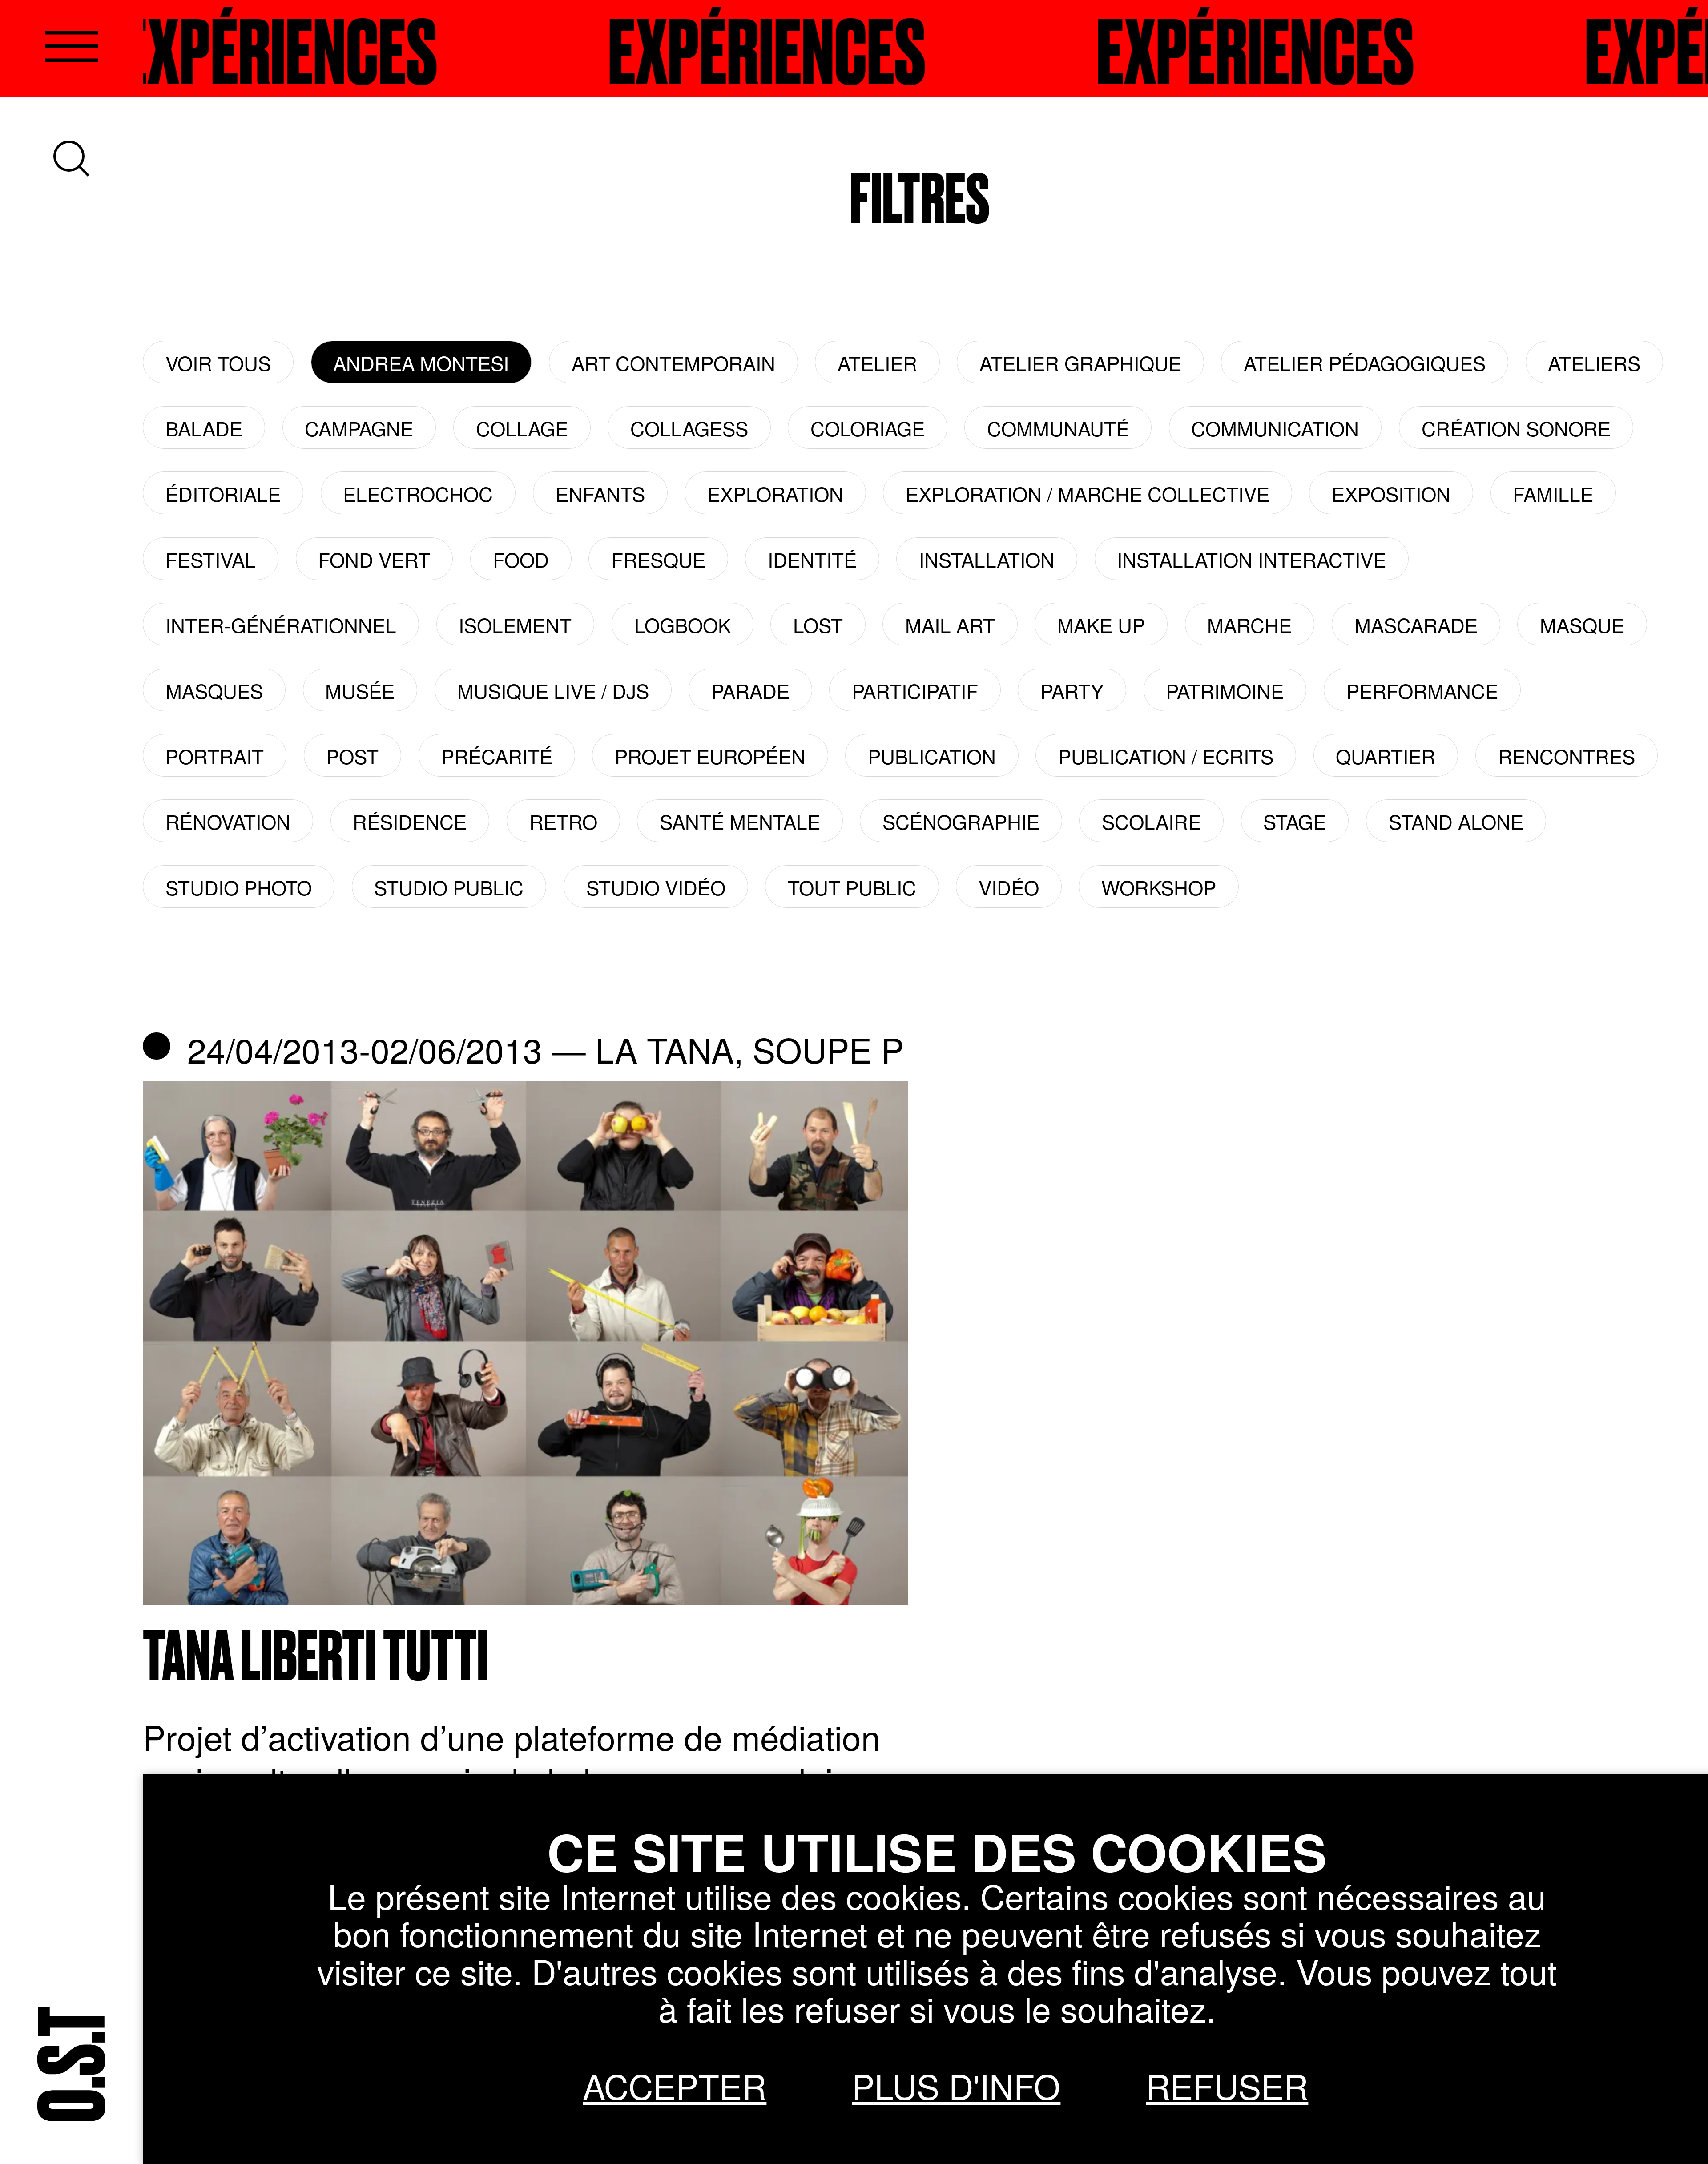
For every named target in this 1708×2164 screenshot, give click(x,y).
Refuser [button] (1227, 2085)
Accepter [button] (675, 2085)
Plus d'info (956, 2085)
